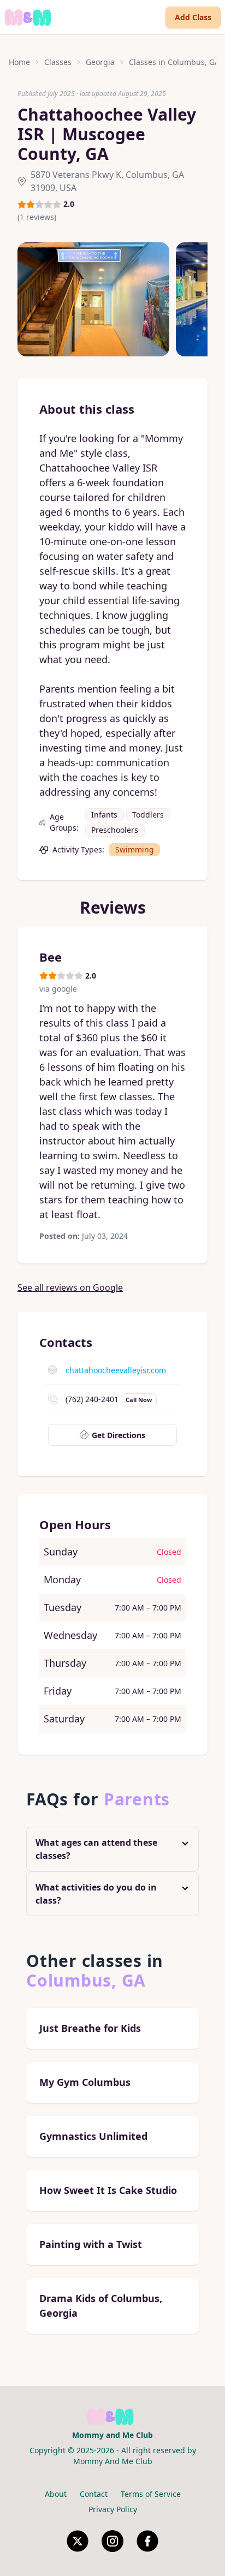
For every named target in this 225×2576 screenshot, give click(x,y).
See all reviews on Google (70, 1287)
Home (19, 62)
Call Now (139, 1400)
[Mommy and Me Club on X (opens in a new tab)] (78, 2541)
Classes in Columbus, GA (174, 62)
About (56, 2494)
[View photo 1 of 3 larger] (93, 299)
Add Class (193, 17)
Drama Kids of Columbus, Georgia (101, 2306)
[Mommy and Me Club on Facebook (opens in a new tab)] (147, 2541)
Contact (94, 2494)
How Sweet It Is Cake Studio (108, 2190)
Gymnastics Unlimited (93, 2136)
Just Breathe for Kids (90, 2028)
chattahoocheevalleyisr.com (116, 1370)
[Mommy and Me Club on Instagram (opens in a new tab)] (112, 2541)
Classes (58, 62)
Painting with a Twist (91, 2244)
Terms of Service (151, 2494)
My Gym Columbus (85, 2082)
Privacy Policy (113, 2509)
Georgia (100, 62)
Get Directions (119, 1435)
